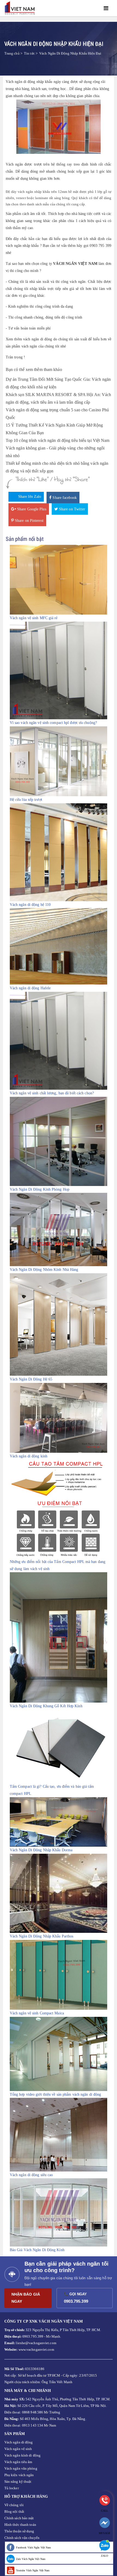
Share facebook (64, 498)
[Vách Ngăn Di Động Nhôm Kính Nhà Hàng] (59, 1229)
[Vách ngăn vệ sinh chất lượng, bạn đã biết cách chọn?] (59, 1040)
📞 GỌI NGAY (77, 2298)
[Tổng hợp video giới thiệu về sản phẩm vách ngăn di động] (59, 2054)
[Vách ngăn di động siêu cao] (59, 2135)
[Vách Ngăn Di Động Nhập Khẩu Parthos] (59, 1893)
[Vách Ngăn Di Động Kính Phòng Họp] (59, 1141)
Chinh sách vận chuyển (22, 2538)
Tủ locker (12, 2488)
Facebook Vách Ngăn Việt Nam (34, 2547)
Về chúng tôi (14, 2505)
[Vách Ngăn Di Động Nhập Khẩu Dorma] (59, 1822)
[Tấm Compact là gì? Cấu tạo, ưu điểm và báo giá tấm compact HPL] (59, 1746)
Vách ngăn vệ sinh (18, 2449)
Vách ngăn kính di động (22, 2455)
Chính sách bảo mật (19, 2518)
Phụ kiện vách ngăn (19, 2475)
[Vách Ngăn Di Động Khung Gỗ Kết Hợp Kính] (59, 1637)
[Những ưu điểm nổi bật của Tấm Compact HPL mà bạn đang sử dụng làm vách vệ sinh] (59, 1509)
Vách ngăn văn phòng (21, 2468)
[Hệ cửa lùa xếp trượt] (59, 761)
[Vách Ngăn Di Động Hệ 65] (59, 1324)
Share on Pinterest (29, 521)
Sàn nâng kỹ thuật (18, 2481)
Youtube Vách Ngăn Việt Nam (33, 2570)
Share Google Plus (31, 509)
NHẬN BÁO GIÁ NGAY (26, 2298)
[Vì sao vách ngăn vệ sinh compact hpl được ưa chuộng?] (59, 670)
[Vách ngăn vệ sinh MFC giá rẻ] (59, 579)
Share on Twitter (72, 509)
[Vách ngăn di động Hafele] (59, 946)
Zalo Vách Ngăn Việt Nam (31, 2559)
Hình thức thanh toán (20, 2525)
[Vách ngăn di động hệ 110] (59, 852)
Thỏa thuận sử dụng (19, 2531)
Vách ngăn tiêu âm (18, 2462)
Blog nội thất (14, 2511)
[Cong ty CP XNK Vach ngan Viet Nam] (21, 8)
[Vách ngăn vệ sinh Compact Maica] (59, 1975)
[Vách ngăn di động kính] (59, 1417)
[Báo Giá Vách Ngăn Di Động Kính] (59, 2212)
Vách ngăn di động (19, 2442)
